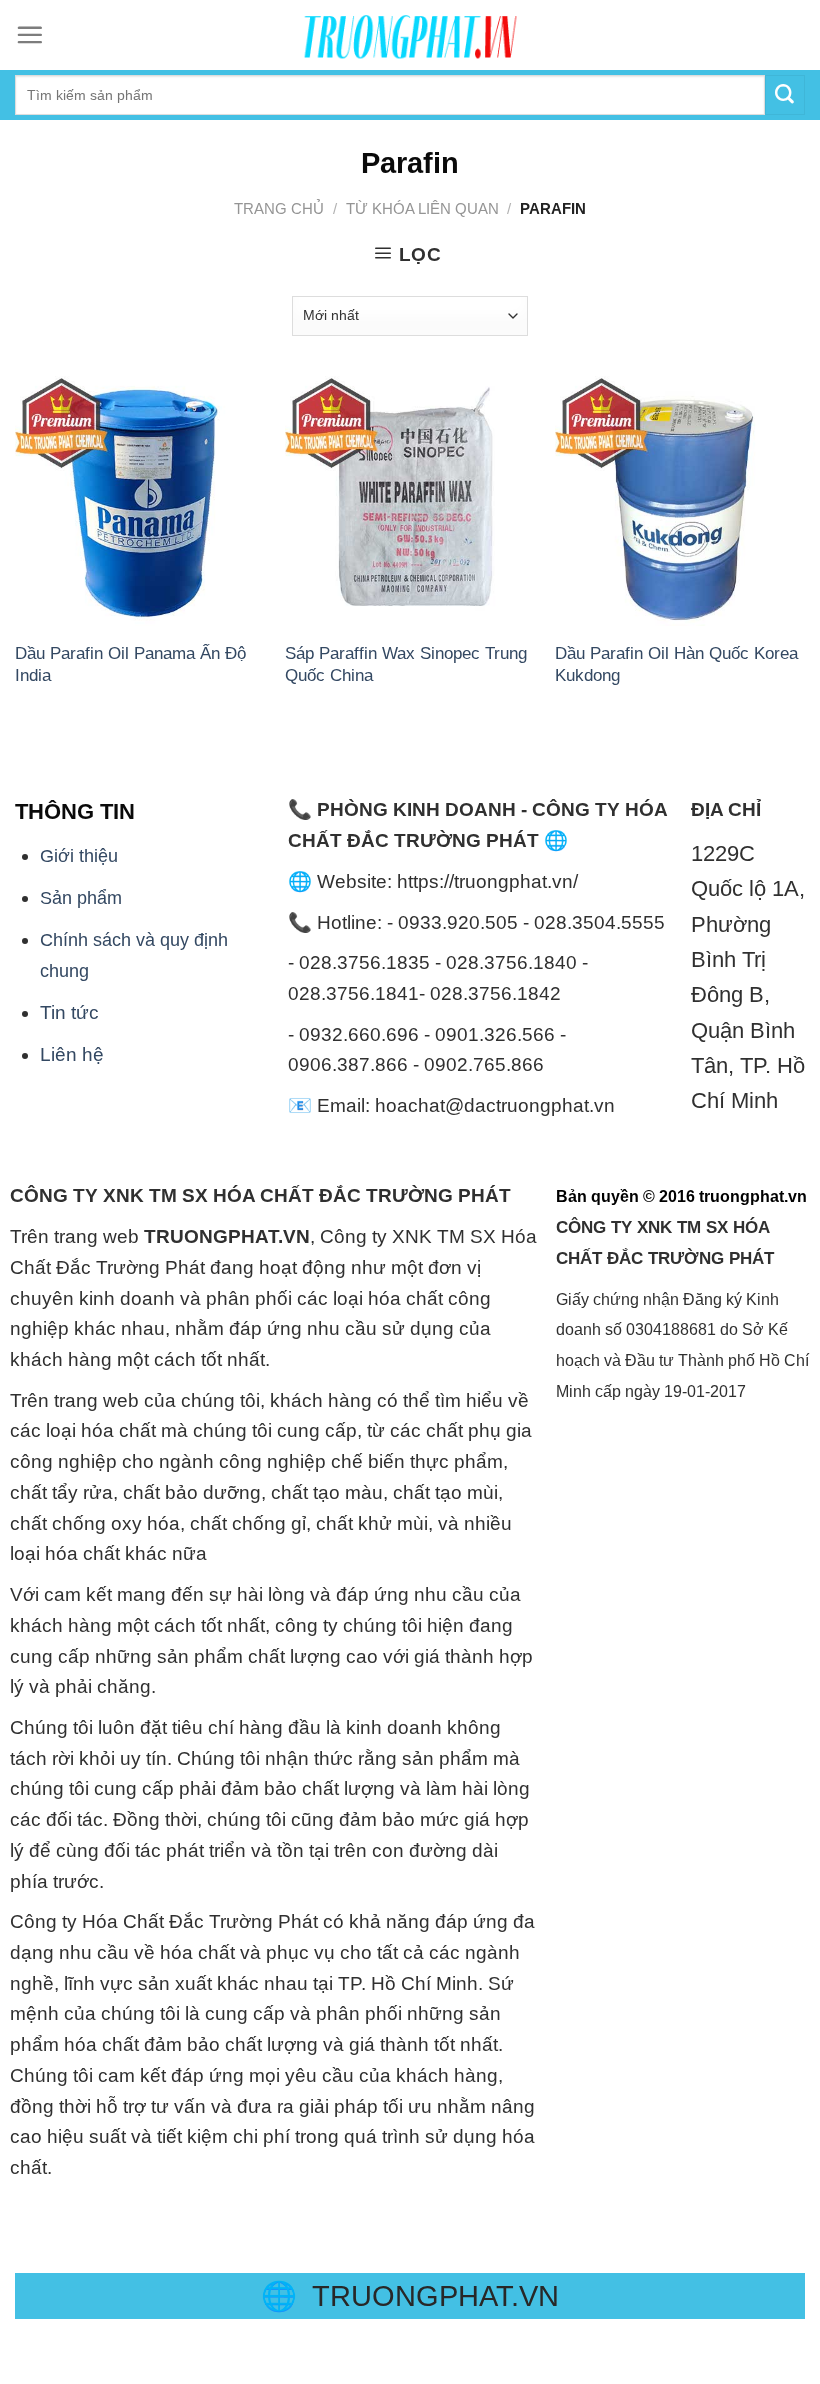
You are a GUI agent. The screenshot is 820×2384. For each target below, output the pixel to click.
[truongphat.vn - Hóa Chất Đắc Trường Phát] (410, 35)
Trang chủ (279, 208)
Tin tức (69, 1012)
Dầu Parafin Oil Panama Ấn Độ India (130, 664)
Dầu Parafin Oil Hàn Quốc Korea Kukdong (676, 664)
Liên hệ (72, 1054)
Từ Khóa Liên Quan (422, 208)
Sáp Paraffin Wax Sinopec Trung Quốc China (406, 664)
